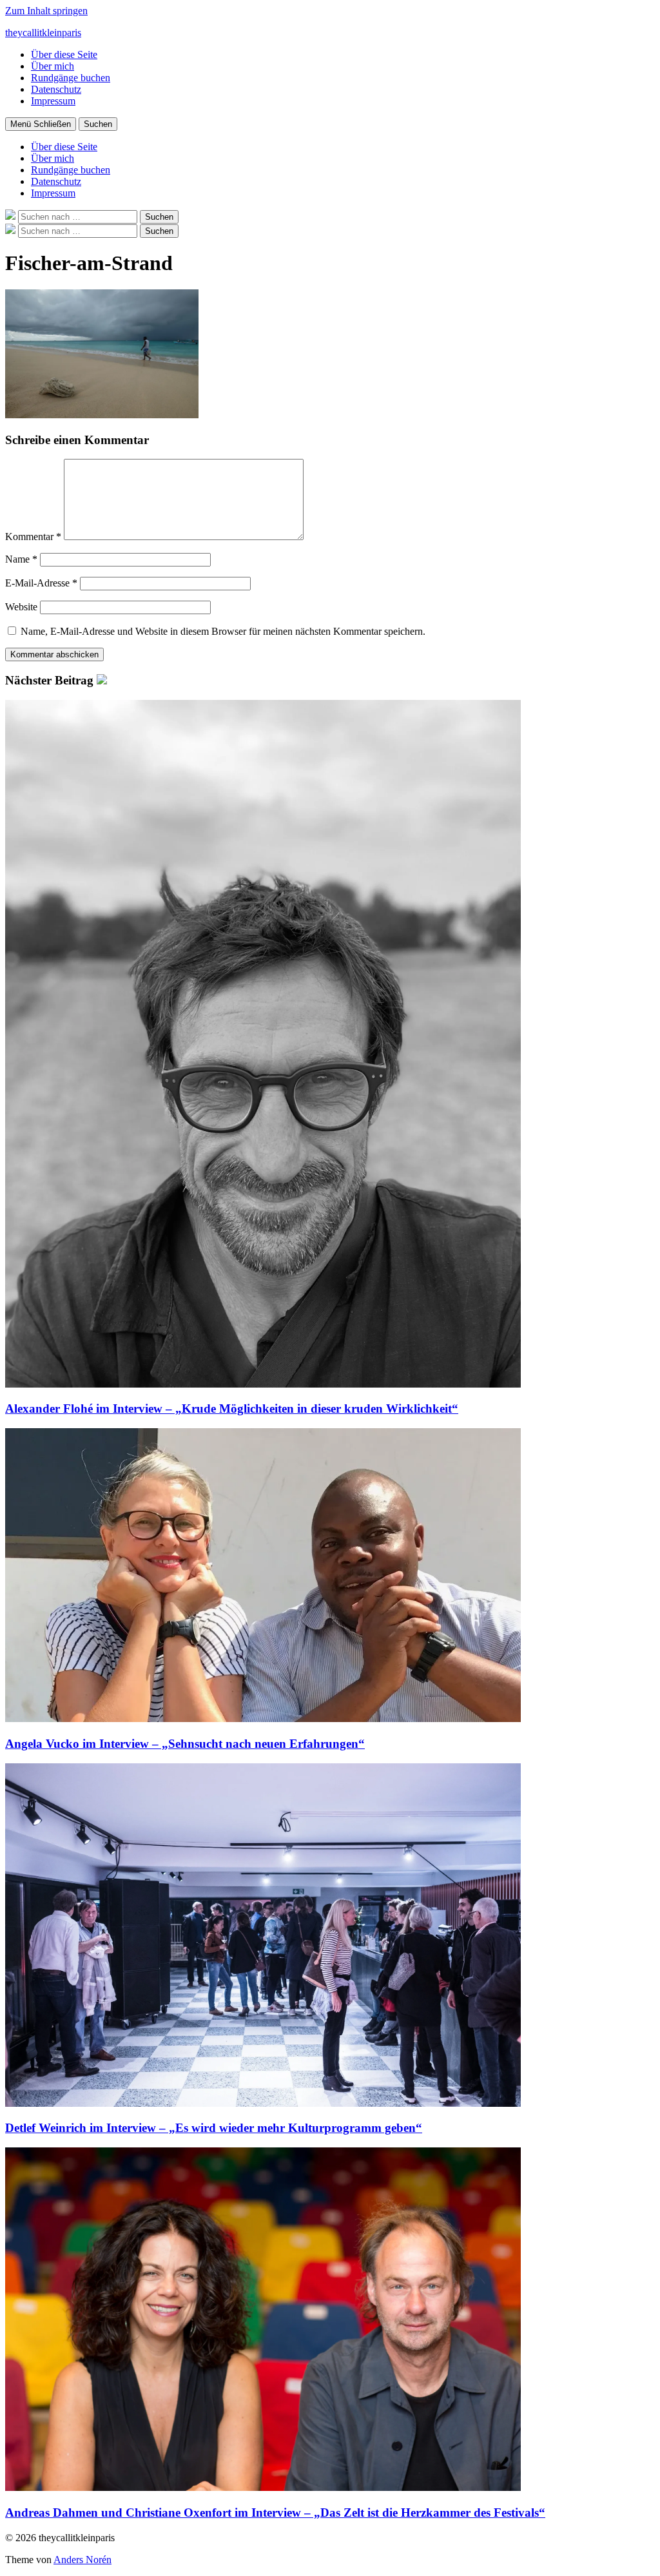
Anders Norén (82, 2560)
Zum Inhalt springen (46, 11)
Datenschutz (56, 89)
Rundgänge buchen (71, 78)
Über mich (53, 66)
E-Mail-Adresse (41, 583)
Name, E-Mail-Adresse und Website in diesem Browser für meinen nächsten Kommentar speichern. (223, 631)
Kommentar (33, 537)
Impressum (53, 101)
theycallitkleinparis (43, 33)
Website (21, 607)
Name (21, 559)
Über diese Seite (64, 54)
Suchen (98, 124)
